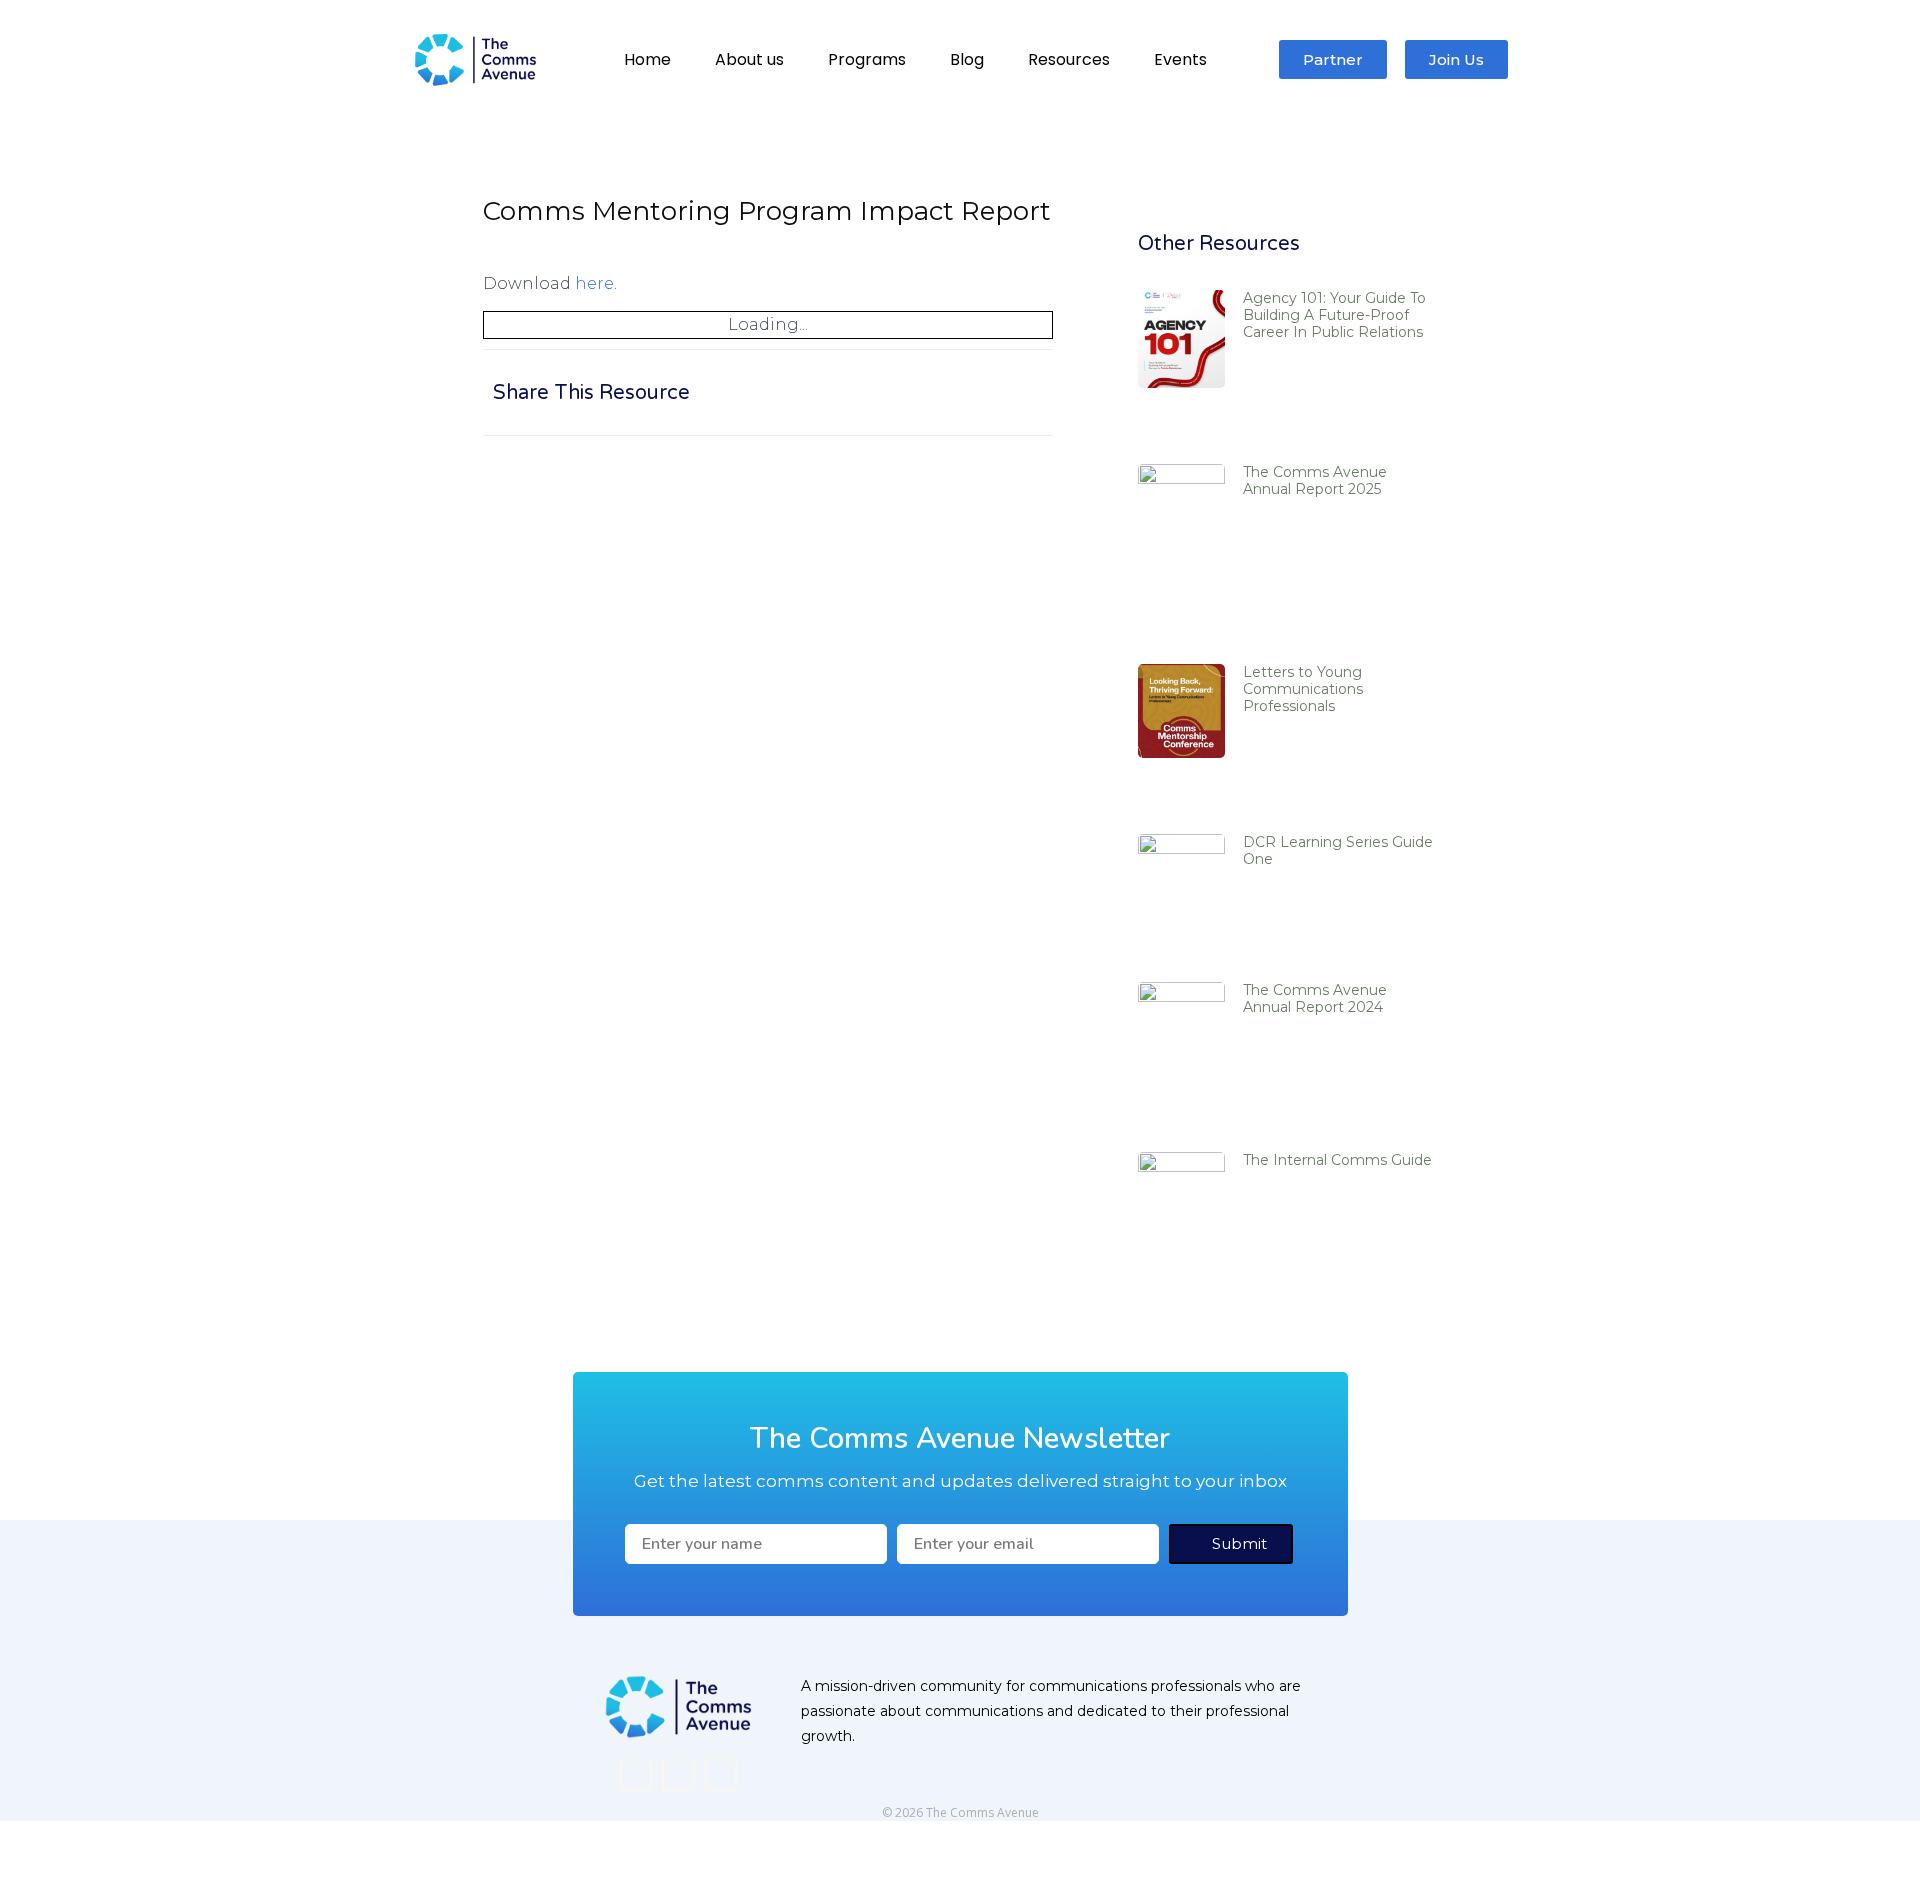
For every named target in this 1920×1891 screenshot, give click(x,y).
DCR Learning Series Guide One (1338, 850)
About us (749, 59)
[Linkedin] (636, 1775)
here (594, 283)
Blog (967, 59)
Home (647, 59)
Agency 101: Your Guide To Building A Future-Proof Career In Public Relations (1334, 315)
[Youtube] (721, 1775)
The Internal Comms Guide (1337, 1160)
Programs (867, 59)
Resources (1069, 59)
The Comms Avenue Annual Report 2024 (1315, 998)
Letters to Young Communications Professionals (1303, 689)
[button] (900, 392)
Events (1180, 59)
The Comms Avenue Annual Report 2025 (1315, 480)
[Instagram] (678, 1775)
